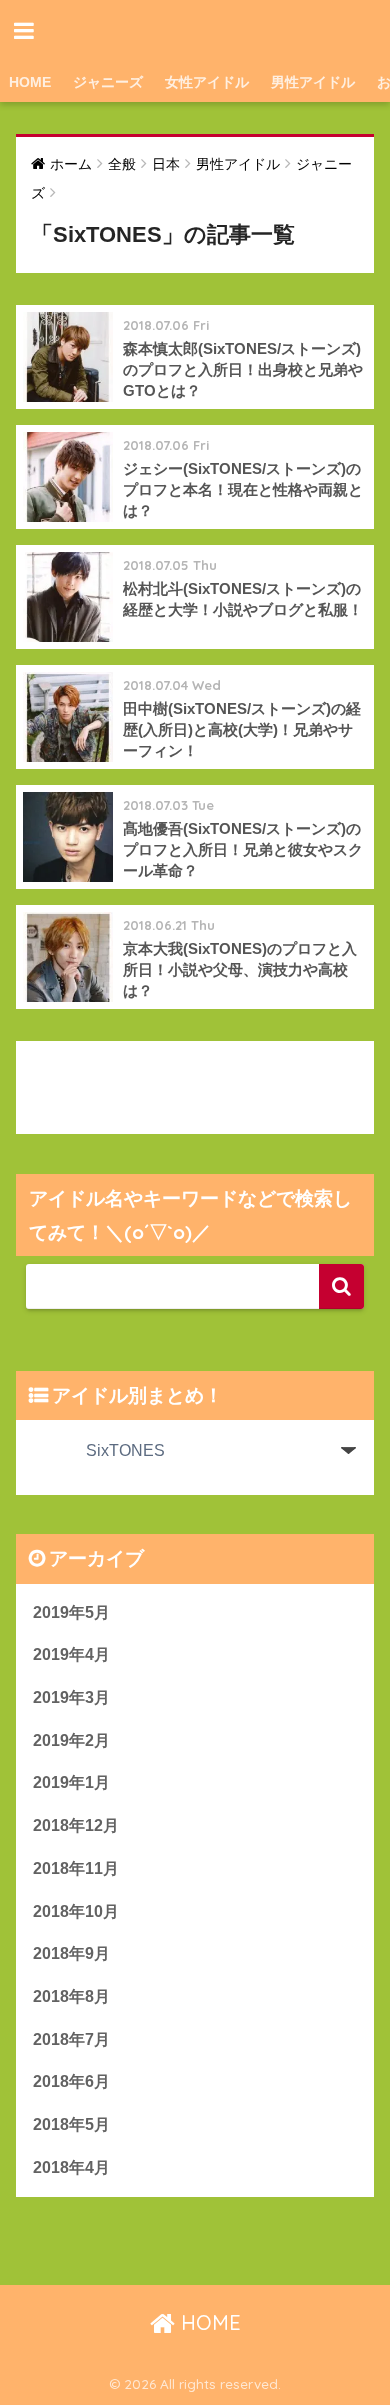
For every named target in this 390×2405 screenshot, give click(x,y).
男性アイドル (313, 82)
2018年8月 (71, 1996)
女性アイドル (207, 82)
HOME (30, 82)
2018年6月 (71, 2081)
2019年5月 (71, 1612)
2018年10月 (76, 1911)
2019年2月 (71, 1740)
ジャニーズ (108, 82)
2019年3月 (71, 1697)
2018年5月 (71, 2124)
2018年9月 (71, 1953)
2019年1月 (71, 1782)
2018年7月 (71, 2039)
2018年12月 (76, 1825)
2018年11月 (76, 1868)
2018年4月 (71, 2167)
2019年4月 (71, 1654)
